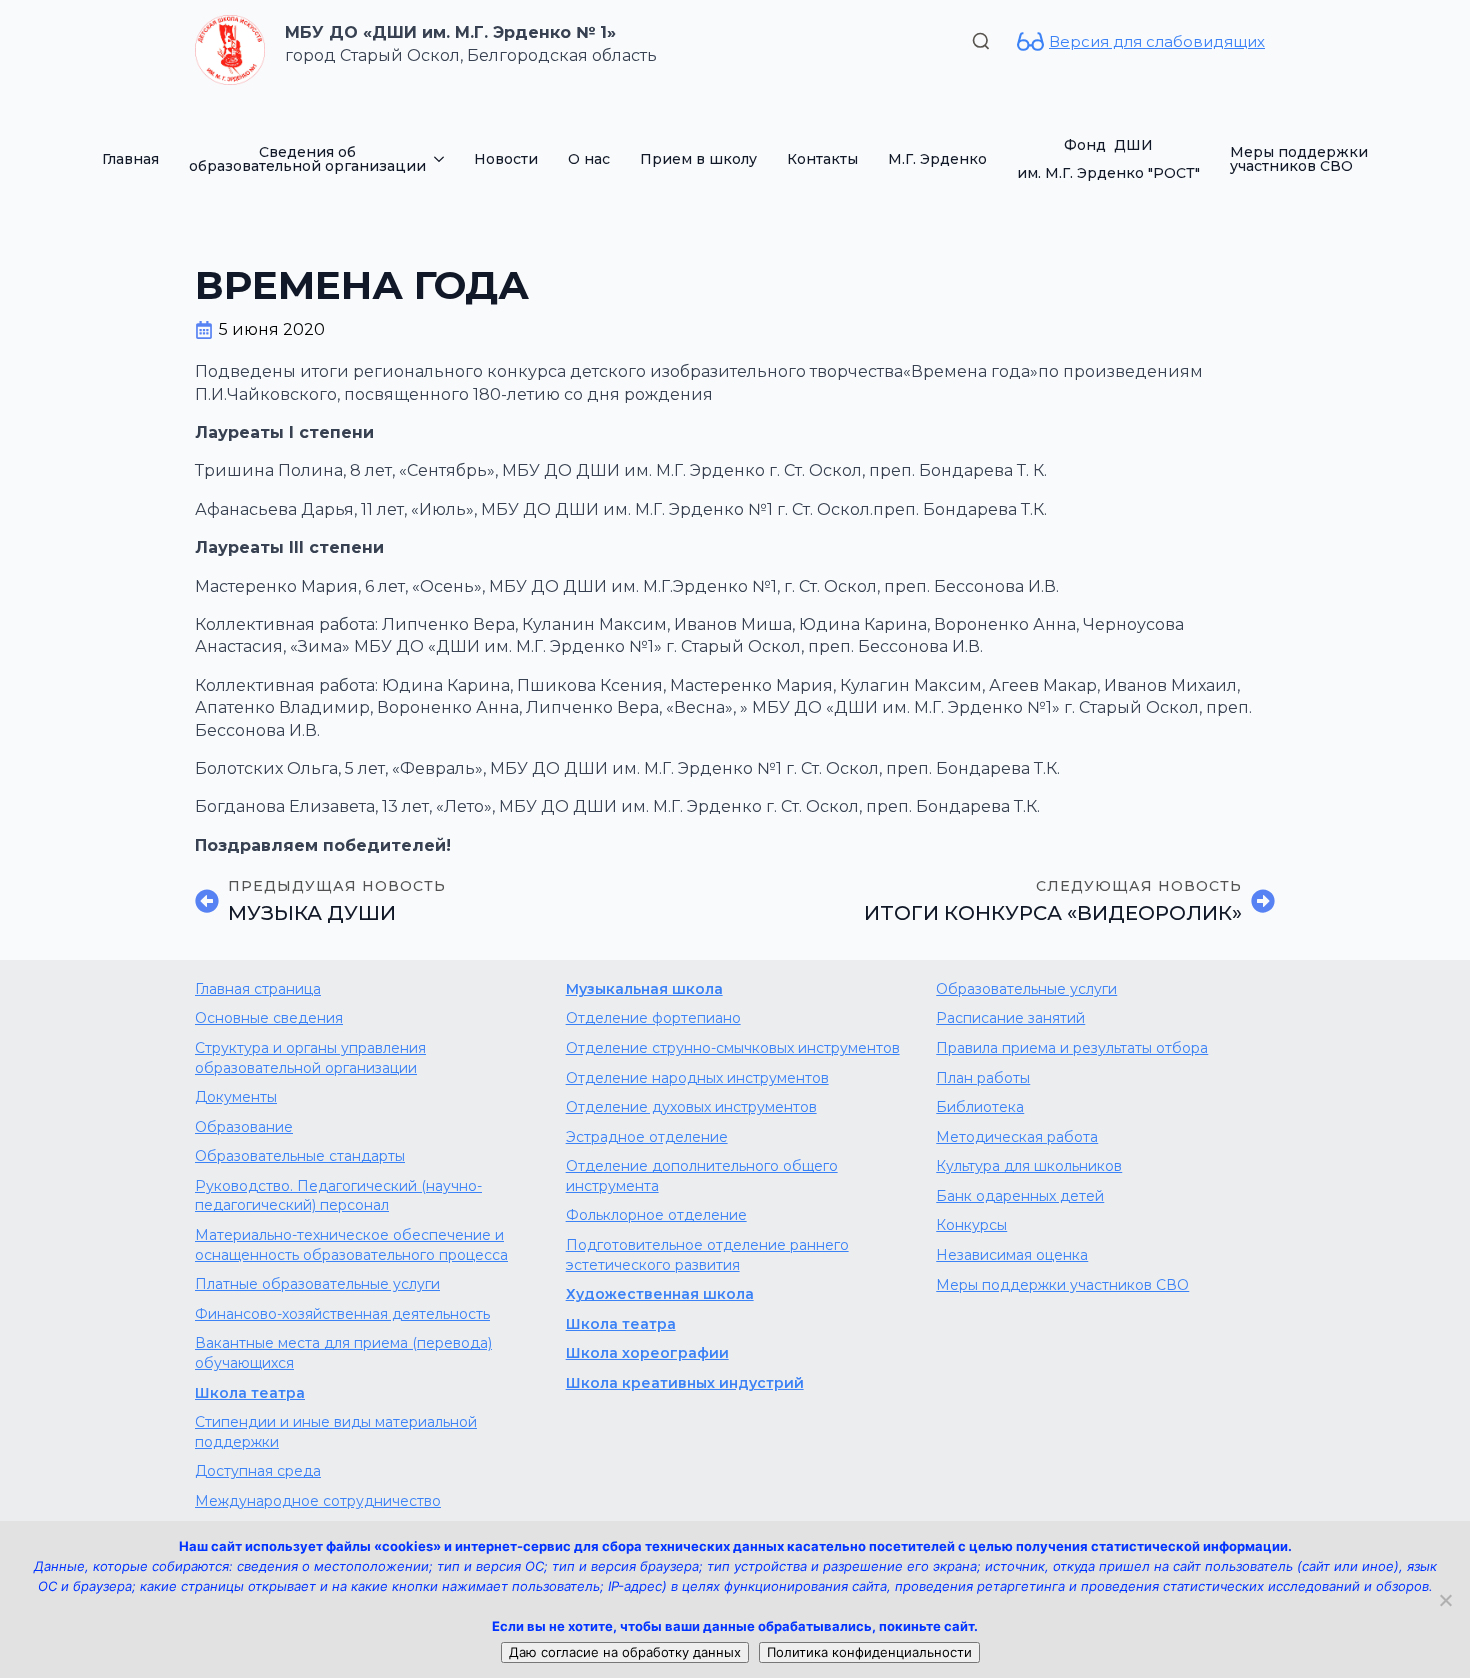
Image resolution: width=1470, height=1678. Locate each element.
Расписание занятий (1010, 1018)
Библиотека (980, 1107)
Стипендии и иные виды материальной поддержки (336, 1432)
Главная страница (258, 989)
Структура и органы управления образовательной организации (310, 1058)
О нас (589, 159)
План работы (983, 1078)
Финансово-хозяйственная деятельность (342, 1314)
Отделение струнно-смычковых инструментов (733, 1048)
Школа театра (250, 1393)
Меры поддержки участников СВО (1299, 159)
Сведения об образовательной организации (307, 159)
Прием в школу (698, 159)
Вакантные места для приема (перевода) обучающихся (343, 1353)
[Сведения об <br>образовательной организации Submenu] (442, 159)
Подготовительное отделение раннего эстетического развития (707, 1255)
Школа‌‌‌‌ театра (621, 1324)
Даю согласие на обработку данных (625, 1652)
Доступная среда (258, 1471)
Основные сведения (269, 1018)
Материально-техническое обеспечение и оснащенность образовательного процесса (351, 1245)
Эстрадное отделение (647, 1137)
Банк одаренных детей (1020, 1196)
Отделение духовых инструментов (691, 1107)
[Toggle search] (981, 41)
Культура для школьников (1029, 1166)
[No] (1445, 1600)
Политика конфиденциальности (869, 1652)
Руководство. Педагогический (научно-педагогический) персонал (338, 1196)
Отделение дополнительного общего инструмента (702, 1176)
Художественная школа (660, 1294)
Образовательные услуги (1026, 989)
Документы (236, 1097)
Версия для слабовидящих (1157, 41)
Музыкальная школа (644, 989)
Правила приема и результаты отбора (1072, 1048)
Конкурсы (971, 1225)
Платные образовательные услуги (317, 1284)
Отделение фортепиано (653, 1018)
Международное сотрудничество (318, 1501)
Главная (130, 159)
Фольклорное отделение (656, 1215)
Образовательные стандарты (300, 1156)
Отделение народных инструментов (697, 1078)
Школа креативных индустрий (685, 1383)
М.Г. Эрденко (937, 159)
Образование (244, 1127)
